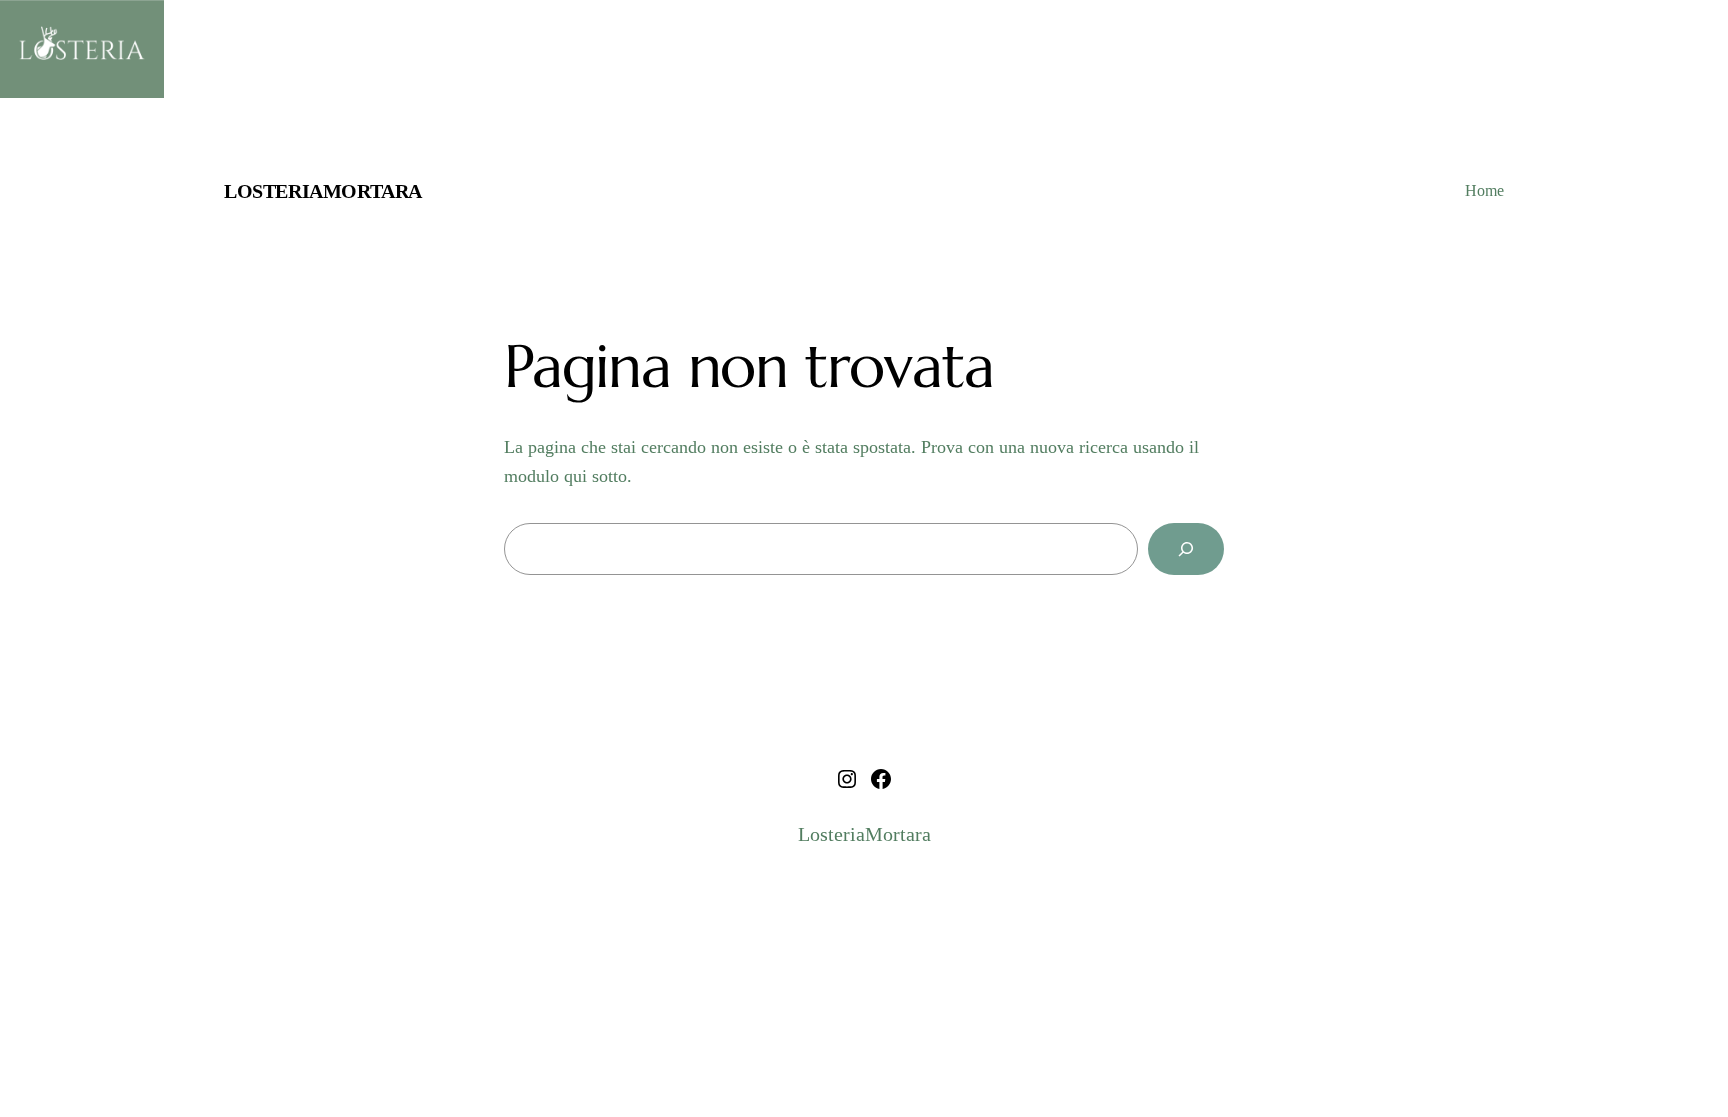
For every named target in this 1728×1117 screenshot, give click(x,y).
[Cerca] (1186, 549)
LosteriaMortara (323, 191)
